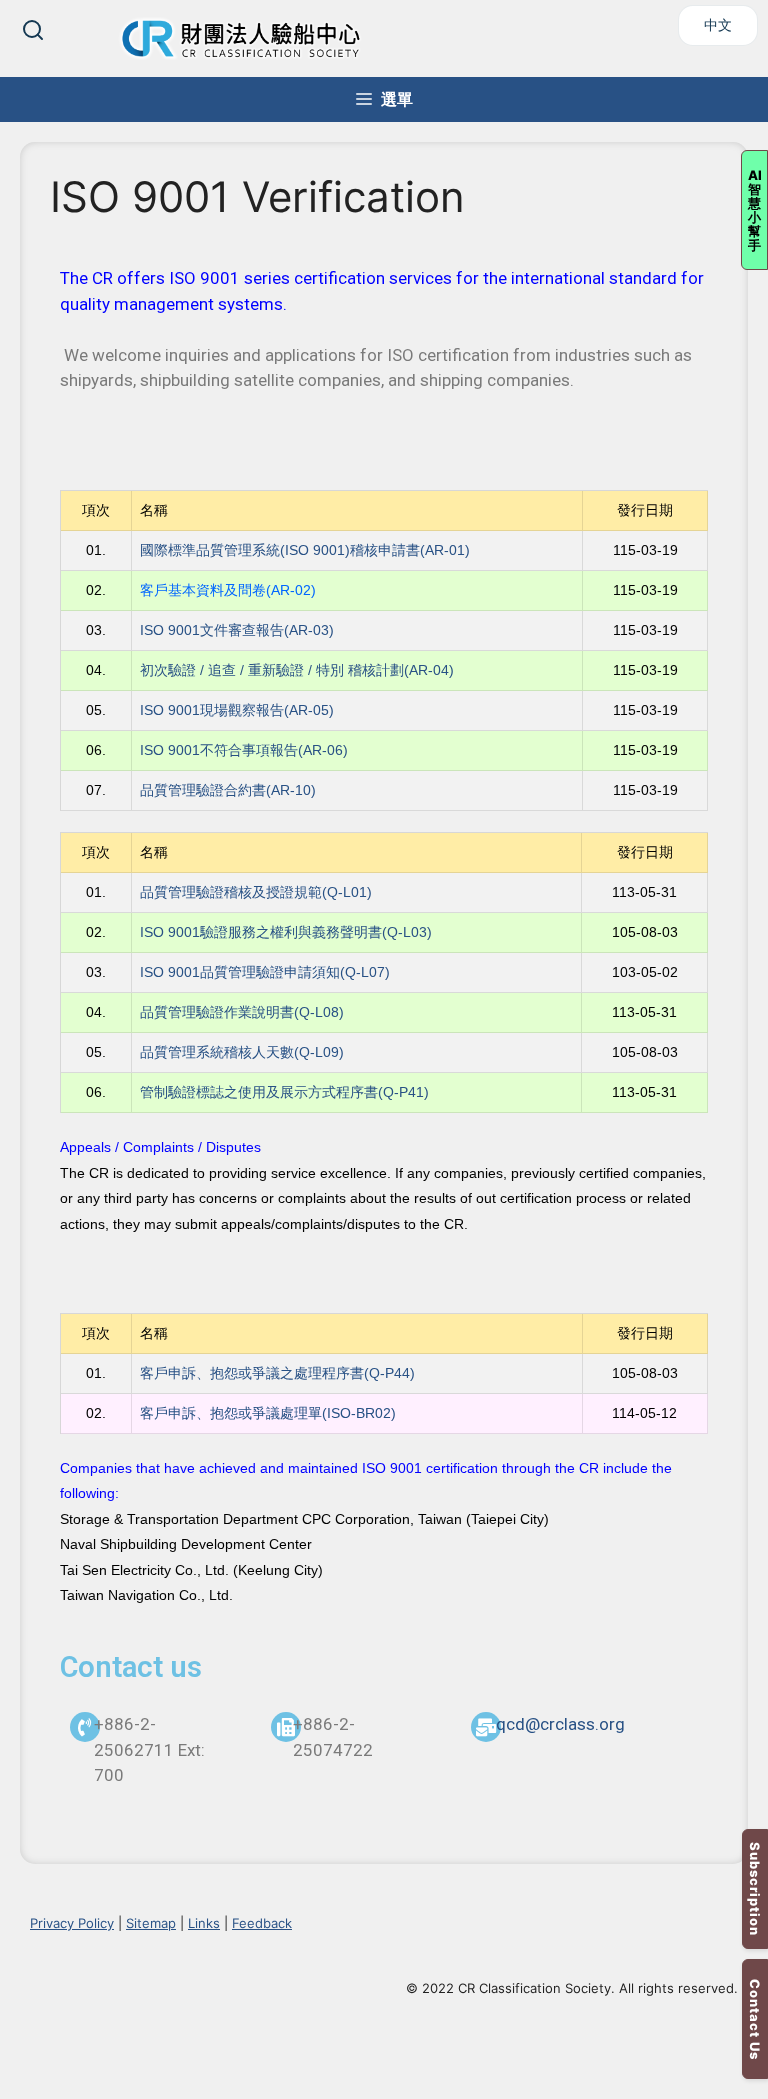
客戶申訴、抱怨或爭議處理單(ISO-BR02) (268, 1413)
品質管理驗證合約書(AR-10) (228, 790)
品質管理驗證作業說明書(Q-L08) (242, 1012)
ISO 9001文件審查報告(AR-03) (239, 630)
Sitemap (151, 1923)
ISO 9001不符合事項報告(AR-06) (244, 750)
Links (204, 1923)
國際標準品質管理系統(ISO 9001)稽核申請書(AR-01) (305, 550)
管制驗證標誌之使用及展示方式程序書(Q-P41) (284, 1092)
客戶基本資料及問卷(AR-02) (228, 590)
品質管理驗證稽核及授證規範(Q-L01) (256, 892)
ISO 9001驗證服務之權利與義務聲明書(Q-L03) (286, 932)
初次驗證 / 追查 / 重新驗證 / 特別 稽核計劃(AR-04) (297, 670)
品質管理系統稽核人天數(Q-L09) (242, 1052)
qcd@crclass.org (560, 1724)
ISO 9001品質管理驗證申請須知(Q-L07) (265, 972)
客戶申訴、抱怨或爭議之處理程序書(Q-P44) (277, 1373)
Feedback (262, 1923)
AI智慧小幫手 (755, 210)
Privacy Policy (72, 1923)
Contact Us (755, 2019)
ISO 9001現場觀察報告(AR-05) (237, 710)
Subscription (755, 1889)
